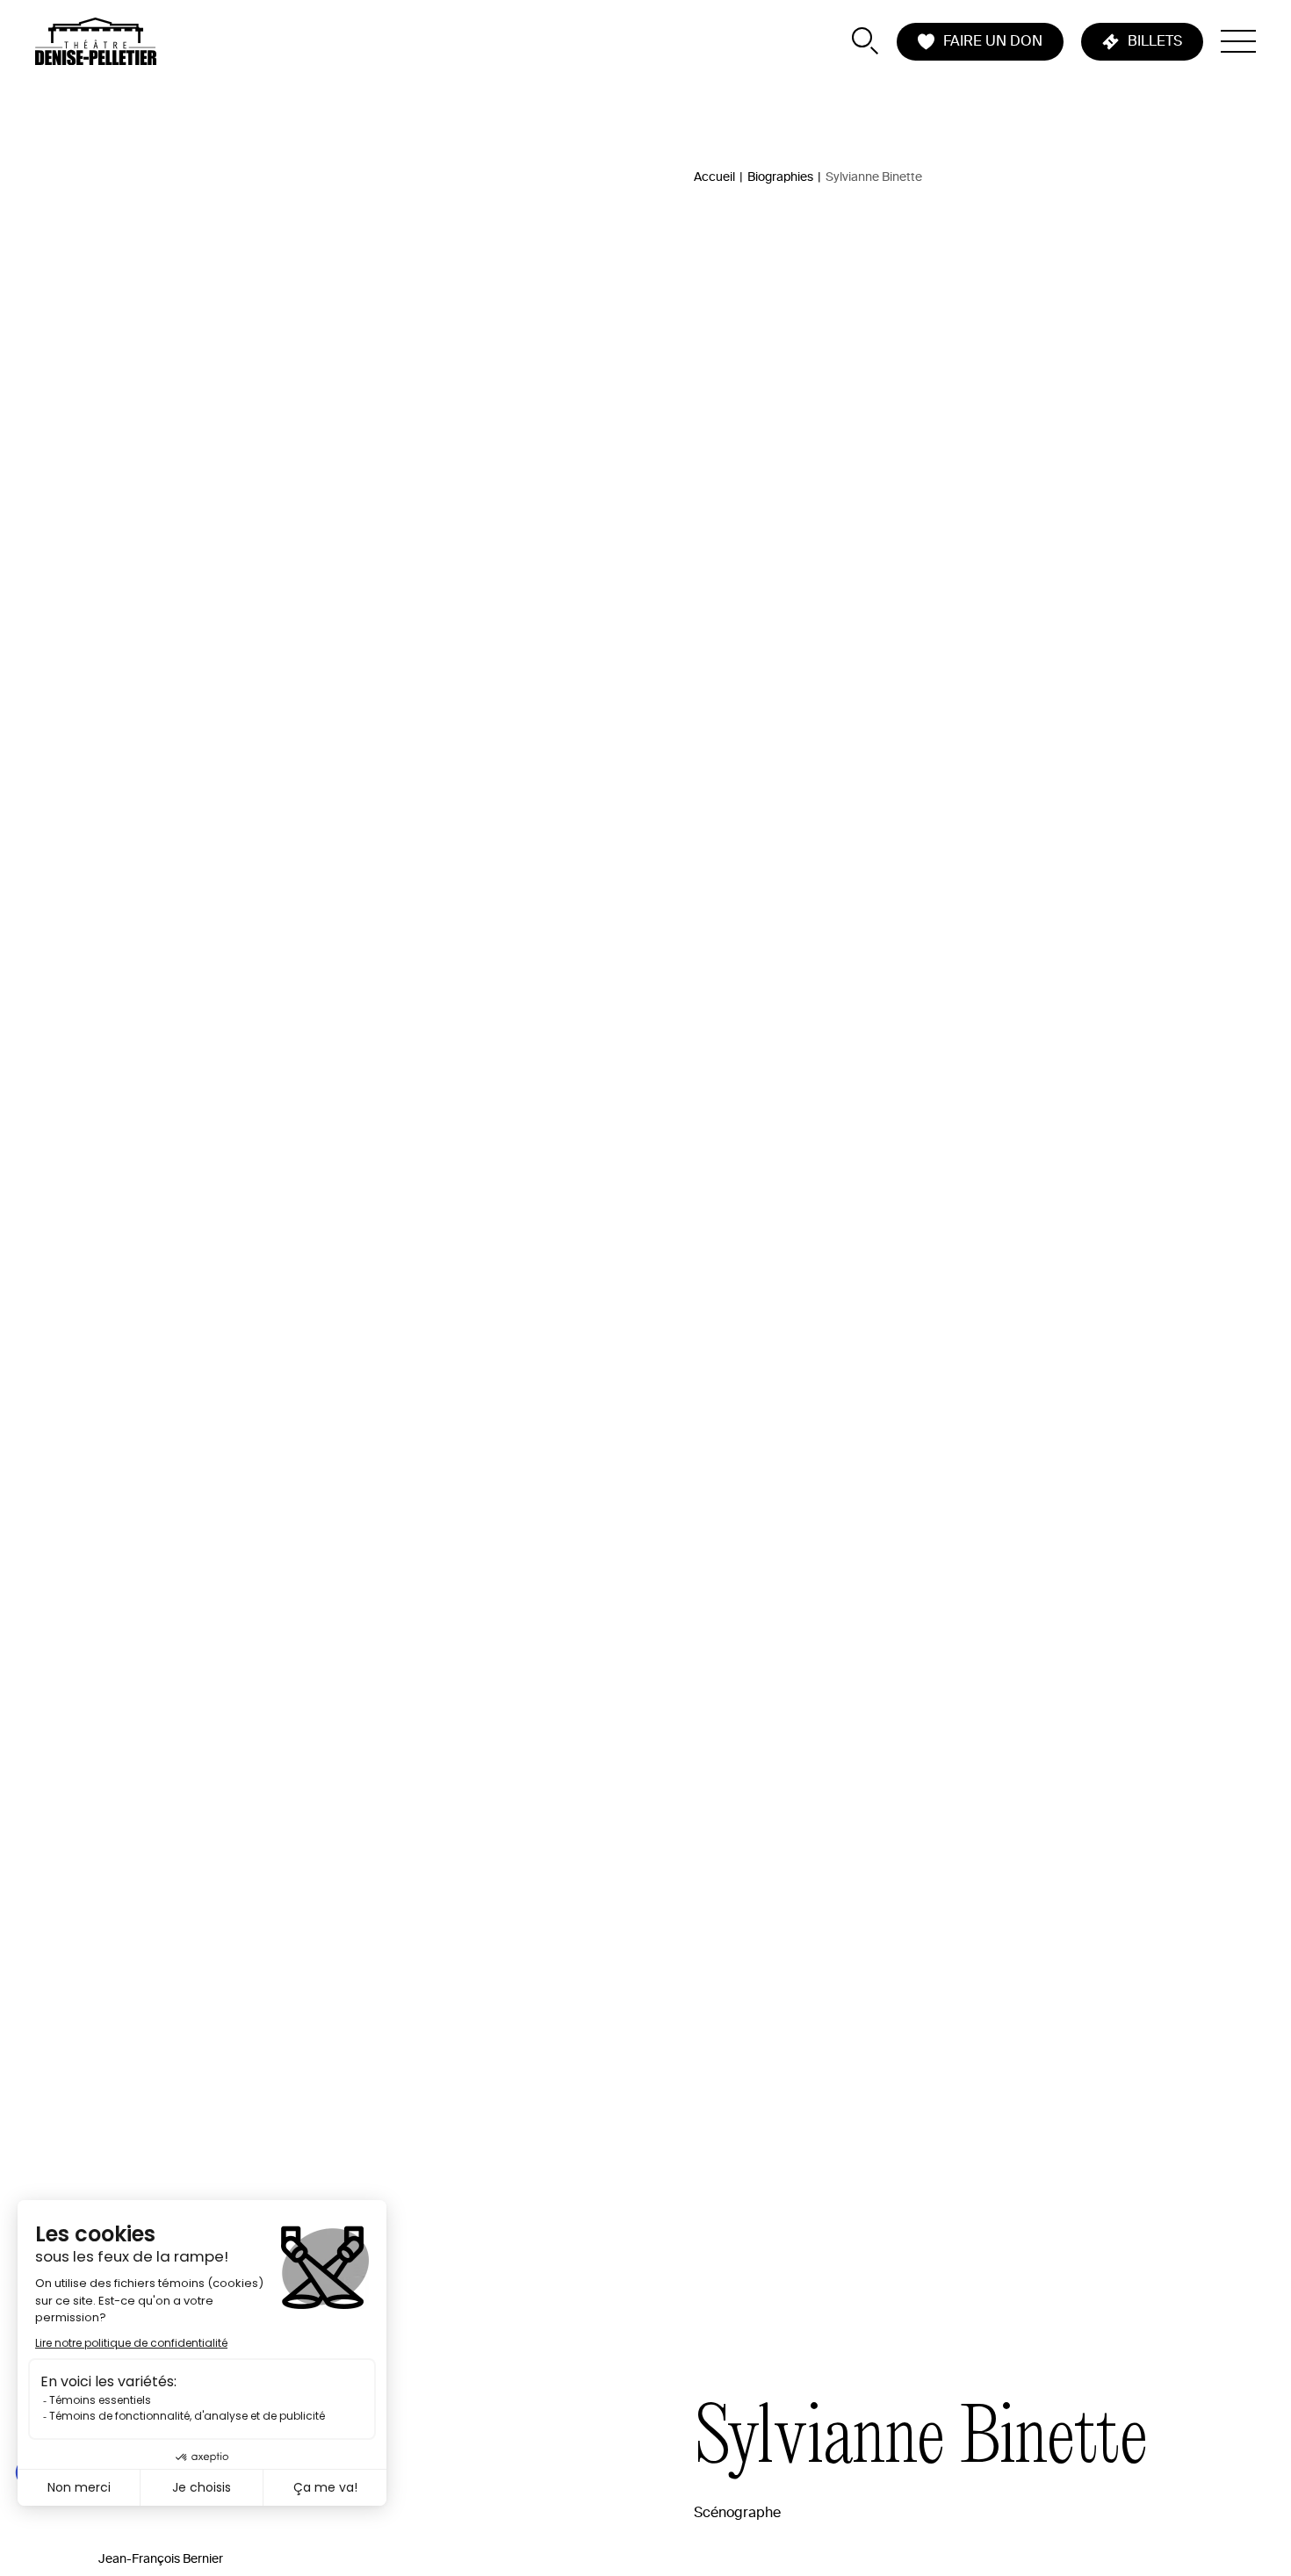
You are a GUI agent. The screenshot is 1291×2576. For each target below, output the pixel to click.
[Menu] (1238, 41)
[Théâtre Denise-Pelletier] (96, 41)
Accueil (714, 177)
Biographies (780, 177)
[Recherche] (865, 41)
